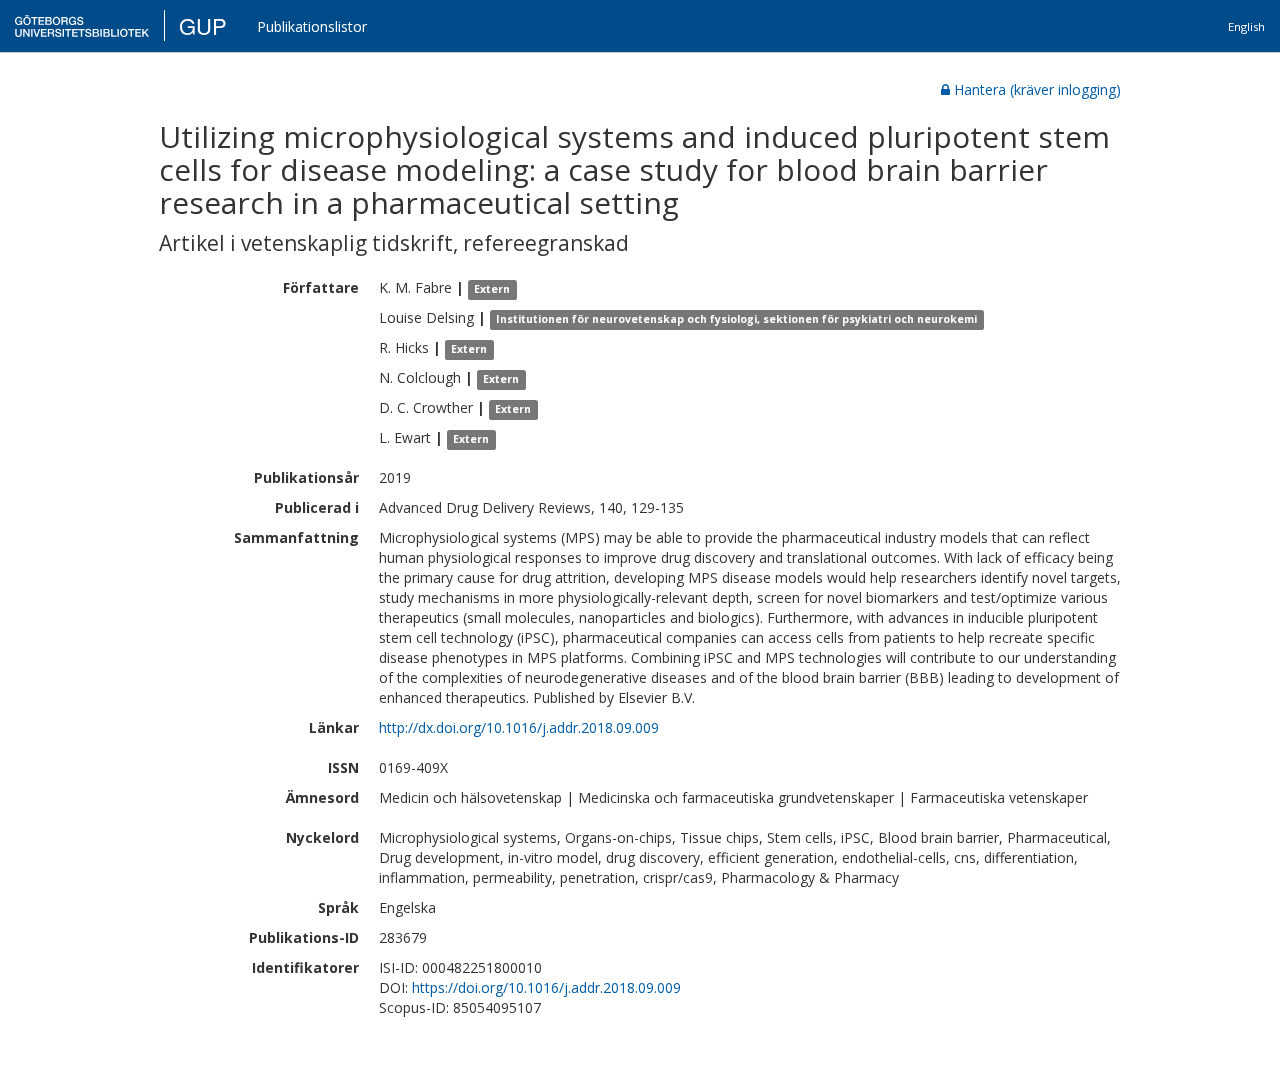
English (1246, 26)
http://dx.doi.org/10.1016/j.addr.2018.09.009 (519, 727)
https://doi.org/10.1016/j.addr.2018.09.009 (546, 987)
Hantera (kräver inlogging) (1037, 89)
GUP (203, 25)
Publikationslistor (312, 26)
